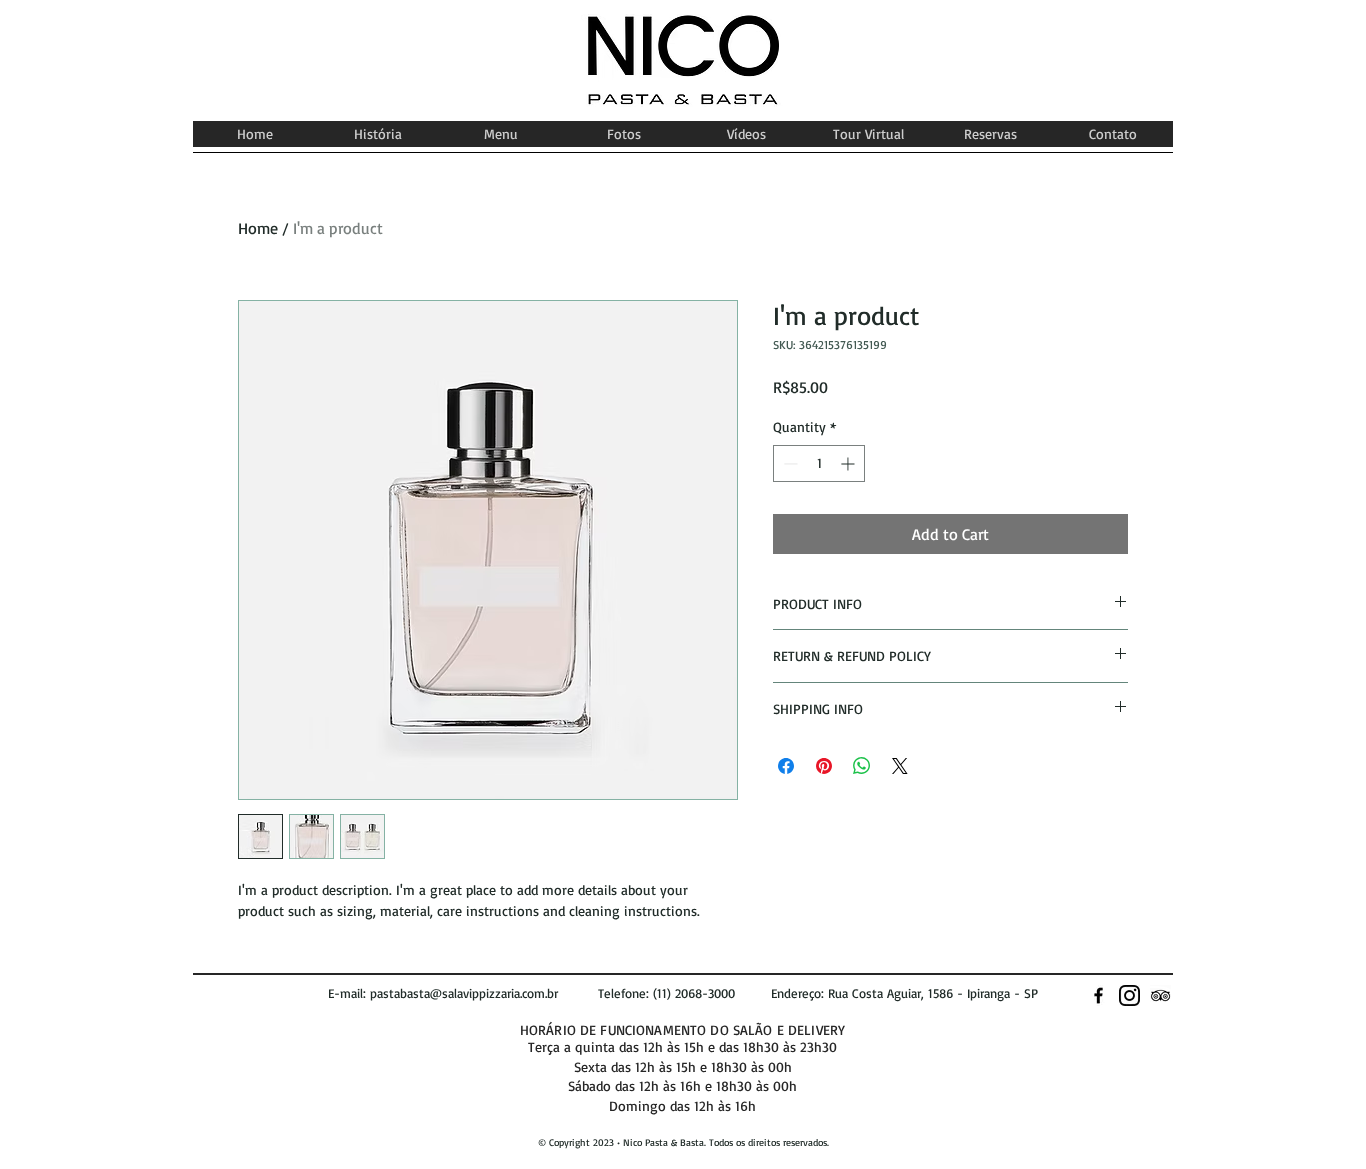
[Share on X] (900, 766)
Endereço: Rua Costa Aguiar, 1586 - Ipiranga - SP (904, 993)
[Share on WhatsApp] (862, 766)
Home (258, 228)
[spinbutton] (819, 463)
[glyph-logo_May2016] (1129, 995)
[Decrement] (788, 463)
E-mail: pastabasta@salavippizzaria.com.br (463, 993)
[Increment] (849, 463)
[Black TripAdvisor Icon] (1160, 995)
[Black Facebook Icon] (1098, 995)
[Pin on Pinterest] (824, 766)
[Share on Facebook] (786, 766)
